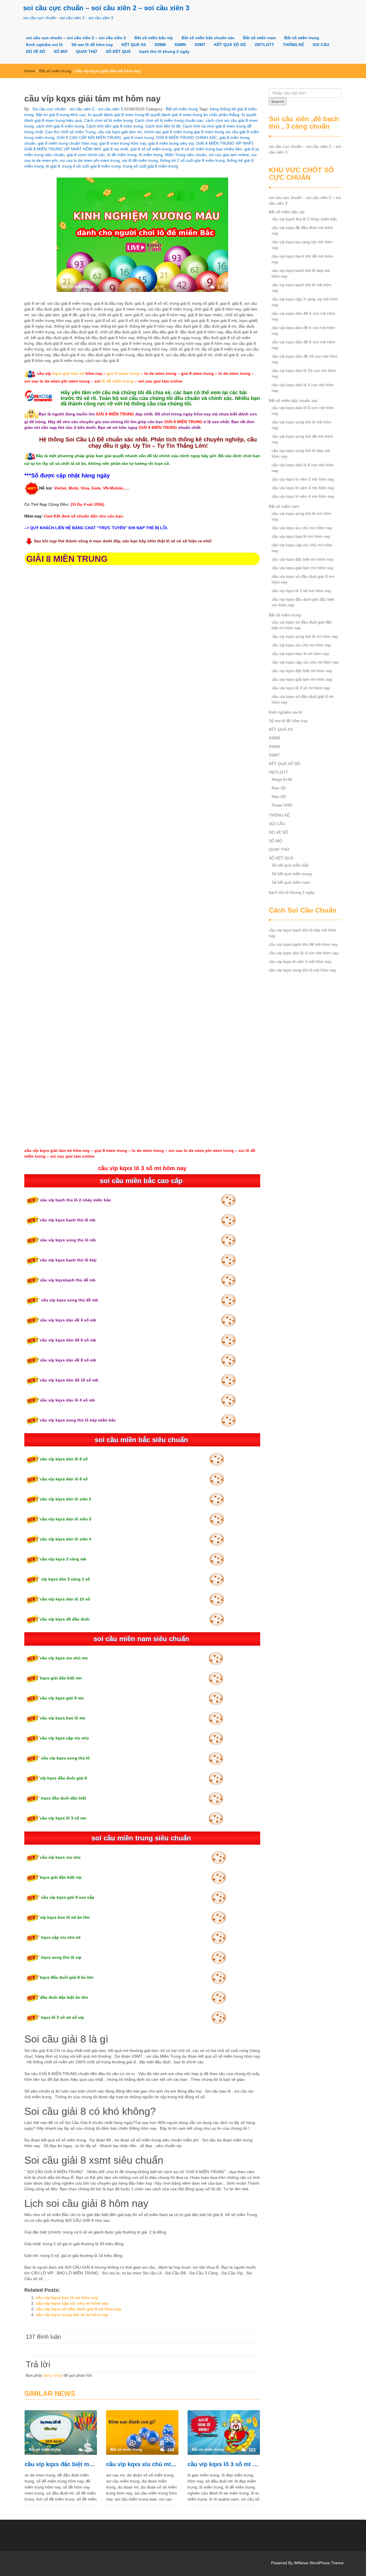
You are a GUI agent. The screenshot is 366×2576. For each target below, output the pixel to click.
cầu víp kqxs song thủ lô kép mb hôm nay (301, 453)
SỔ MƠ (61, 51)
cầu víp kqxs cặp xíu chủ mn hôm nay (302, 548)
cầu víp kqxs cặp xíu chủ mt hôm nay (72, 2303)
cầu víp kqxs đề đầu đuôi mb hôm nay (302, 230)
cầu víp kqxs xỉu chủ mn (64, 1658)
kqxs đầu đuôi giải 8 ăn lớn (67, 1977)
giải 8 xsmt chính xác (86, 155)
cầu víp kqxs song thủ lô (65, 1758)
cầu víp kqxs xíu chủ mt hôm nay (142, 2464)
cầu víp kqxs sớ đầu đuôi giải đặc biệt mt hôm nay (302, 625)
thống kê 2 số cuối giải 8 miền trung (192, 160)
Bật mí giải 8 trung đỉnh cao (61, 115)
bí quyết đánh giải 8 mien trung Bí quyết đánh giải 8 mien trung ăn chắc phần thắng (164, 115)
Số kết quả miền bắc (290, 865)
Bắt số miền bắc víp (154, 38)
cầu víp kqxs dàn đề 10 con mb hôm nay (305, 359)
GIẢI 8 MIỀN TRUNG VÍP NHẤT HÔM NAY (62, 149)
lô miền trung (151, 155)
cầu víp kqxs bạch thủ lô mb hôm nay (302, 288)
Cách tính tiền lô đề (163, 126)
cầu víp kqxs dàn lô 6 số (64, 1459)
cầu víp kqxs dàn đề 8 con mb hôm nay (303, 345)
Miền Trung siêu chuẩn (186, 155)
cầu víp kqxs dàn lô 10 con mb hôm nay (304, 373)
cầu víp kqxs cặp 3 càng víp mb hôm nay (305, 302)
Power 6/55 (282, 805)
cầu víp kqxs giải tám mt (120, 132)
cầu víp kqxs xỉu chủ (60, 1857)
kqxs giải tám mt (68, 373)
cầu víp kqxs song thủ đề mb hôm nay (302, 439)
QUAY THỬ (87, 51)
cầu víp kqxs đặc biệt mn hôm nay (303, 559)
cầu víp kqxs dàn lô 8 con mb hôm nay (303, 468)
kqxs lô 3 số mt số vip (62, 2017)
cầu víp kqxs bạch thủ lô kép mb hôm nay (301, 273)
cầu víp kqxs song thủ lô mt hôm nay (72, 2315)
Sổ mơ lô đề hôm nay (92, 45)
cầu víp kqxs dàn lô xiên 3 (66, 1519)
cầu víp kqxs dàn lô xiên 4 (66, 1539)
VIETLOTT (264, 45)
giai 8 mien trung (139, 138)
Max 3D (279, 788)
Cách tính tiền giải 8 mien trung (115, 126)
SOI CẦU (321, 45)
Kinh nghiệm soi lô (44, 45)
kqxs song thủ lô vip (61, 1957)
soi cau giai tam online (229, 155)
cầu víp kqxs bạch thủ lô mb (68, 1220)
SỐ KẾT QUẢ (118, 51)
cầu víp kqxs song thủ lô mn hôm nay (302, 516)
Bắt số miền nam (259, 38)
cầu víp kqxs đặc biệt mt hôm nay (61, 2464)
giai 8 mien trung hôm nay (123, 143)
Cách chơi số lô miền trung (108, 120)
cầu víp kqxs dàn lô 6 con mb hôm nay (303, 411)
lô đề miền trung (122, 155)
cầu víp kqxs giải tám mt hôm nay (302, 679)
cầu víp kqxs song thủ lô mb (68, 1240)
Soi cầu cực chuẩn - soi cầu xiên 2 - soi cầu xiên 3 (77, 109)
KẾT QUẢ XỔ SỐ (230, 45)
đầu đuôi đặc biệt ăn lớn (64, 1997)
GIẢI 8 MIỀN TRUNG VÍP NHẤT (225, 143)
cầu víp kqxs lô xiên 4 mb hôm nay (303, 496)
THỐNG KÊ (293, 45)
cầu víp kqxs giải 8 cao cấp (67, 1897)
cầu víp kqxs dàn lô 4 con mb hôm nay (303, 388)
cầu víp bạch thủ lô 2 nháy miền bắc (75, 1200)
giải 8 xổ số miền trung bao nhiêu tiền (208, 149)
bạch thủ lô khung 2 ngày (164, 51)
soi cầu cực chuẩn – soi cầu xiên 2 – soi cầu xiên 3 (106, 8)
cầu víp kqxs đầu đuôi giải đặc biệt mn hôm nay (303, 602)
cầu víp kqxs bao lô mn (63, 1718)
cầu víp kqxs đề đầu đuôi (65, 1619)
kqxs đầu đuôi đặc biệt (63, 1798)
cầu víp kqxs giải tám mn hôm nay (303, 568)
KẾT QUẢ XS (134, 45)
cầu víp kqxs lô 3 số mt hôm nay (224, 2464)
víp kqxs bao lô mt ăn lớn (65, 1917)
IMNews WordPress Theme (319, 2563)
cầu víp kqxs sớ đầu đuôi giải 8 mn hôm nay (303, 579)
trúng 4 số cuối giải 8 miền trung (91, 166)
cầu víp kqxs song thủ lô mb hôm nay (302, 425)
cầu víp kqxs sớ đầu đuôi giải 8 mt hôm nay (78, 2309)
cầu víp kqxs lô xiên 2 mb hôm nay (303, 479)
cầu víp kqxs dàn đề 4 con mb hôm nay (303, 316)
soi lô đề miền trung (140, 160)
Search (278, 101)
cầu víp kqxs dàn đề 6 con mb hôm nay (303, 331)
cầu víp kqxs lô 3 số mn (63, 1818)
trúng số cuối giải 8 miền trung (150, 166)
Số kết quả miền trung (292, 874)
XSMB (160, 45)
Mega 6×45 (282, 779)
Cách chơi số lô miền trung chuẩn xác (169, 120)
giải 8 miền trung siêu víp (171, 143)
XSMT (200, 45)
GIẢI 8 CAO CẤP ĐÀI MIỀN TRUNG (89, 138)
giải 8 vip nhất (116, 149)
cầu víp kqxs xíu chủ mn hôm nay (302, 528)
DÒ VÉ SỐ (36, 51)
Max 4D (279, 797)
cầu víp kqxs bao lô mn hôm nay (301, 536)
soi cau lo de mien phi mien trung (90, 160)
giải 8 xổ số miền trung (151, 149)
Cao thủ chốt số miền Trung (70, 132)
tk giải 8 (53, 166)
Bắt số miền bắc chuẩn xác (208, 38)
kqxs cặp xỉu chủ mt (60, 1937)
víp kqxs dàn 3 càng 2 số (65, 1579)
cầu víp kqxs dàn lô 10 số (65, 1599)
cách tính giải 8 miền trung (60, 126)
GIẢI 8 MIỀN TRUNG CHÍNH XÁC (187, 138)
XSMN (180, 45)
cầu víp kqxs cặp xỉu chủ (64, 1738)
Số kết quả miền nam (291, 882)
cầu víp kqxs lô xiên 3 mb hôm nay (303, 488)
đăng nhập (53, 2375)
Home (30, 71)
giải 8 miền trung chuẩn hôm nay (67, 143)
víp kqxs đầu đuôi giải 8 (63, 1778)
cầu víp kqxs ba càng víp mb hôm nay (302, 245)
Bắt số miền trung (302, 38)
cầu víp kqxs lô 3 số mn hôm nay (301, 591)
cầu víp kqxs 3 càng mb (63, 1559)
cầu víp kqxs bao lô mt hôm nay (67, 2298)
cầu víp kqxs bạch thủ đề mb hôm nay (302, 259)
